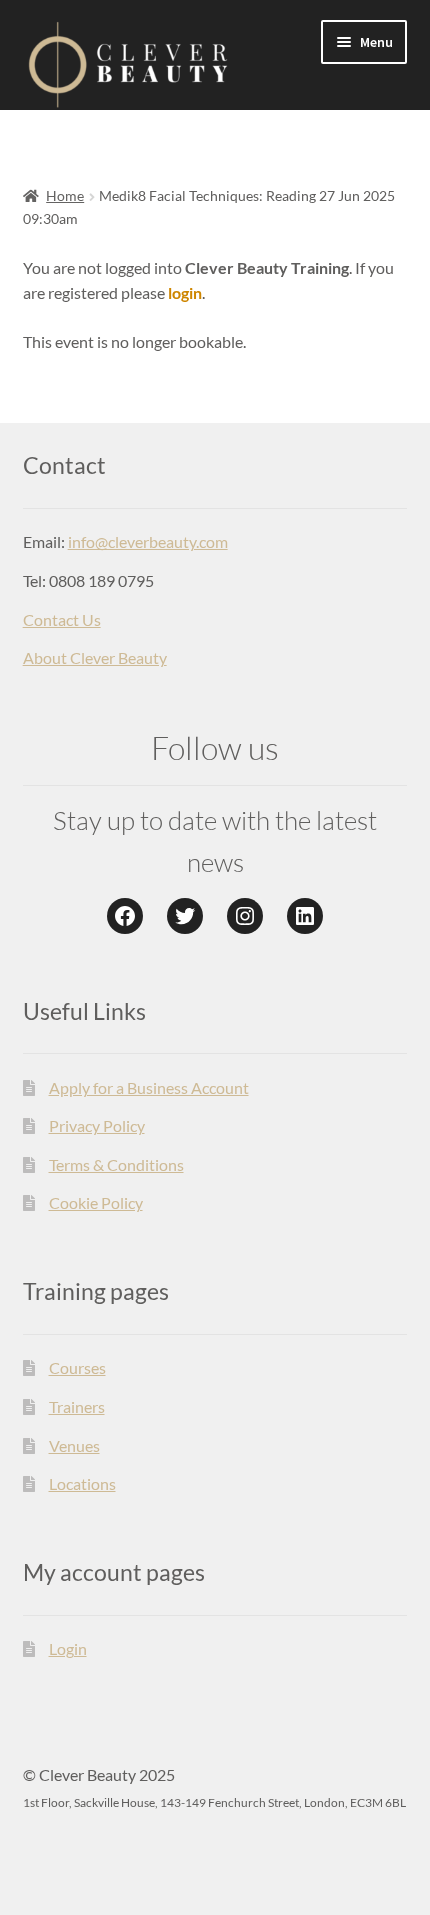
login (185, 292)
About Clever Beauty (95, 657)
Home (65, 195)
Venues (74, 1445)
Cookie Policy (96, 1202)
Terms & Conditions (116, 1164)
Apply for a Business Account (149, 1087)
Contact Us (62, 619)
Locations (82, 1483)
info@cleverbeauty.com (148, 541)
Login (68, 1648)
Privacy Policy (97, 1125)
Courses (77, 1367)
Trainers (77, 1406)
